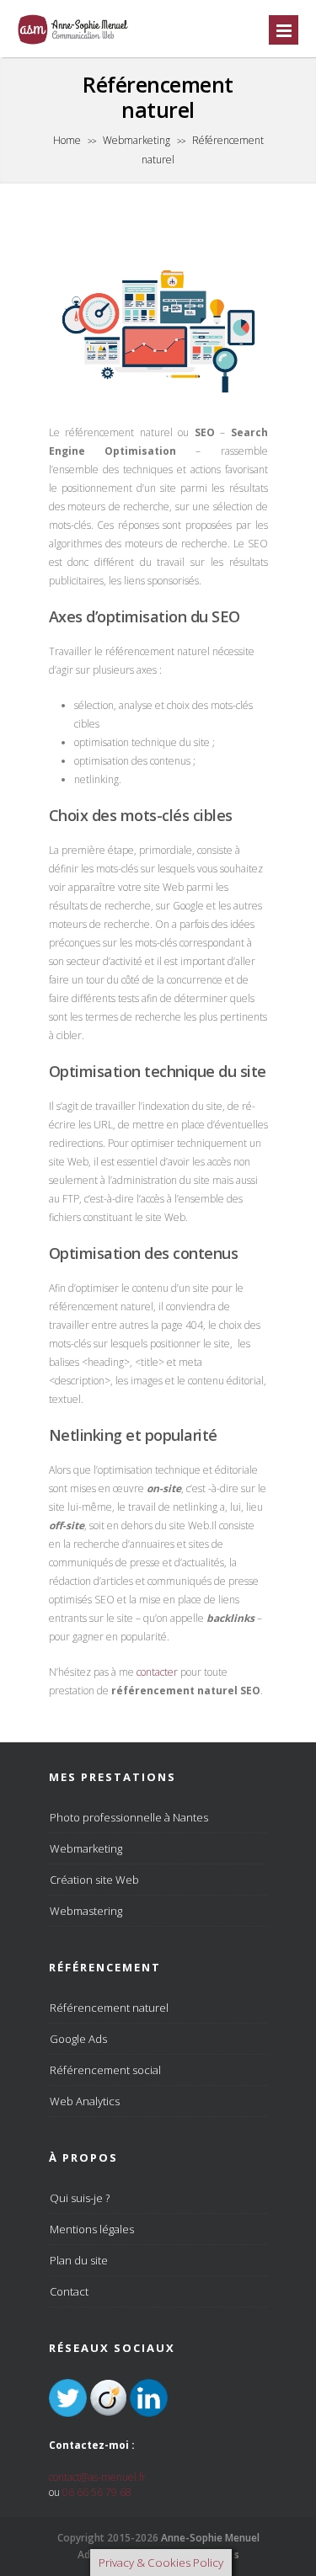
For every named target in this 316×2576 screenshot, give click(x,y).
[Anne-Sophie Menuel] (74, 43)
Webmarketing (137, 140)
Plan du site (79, 2260)
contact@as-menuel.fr (97, 2477)
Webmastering (86, 1911)
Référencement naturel (109, 2008)
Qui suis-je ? (80, 2198)
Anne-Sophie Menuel (210, 2538)
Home (67, 140)
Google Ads (78, 2039)
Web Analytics (85, 2101)
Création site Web (94, 1880)
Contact (69, 2291)
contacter (157, 1672)
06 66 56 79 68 (97, 2492)
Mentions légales (92, 2229)
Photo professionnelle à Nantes (129, 1817)
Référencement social (105, 2070)
